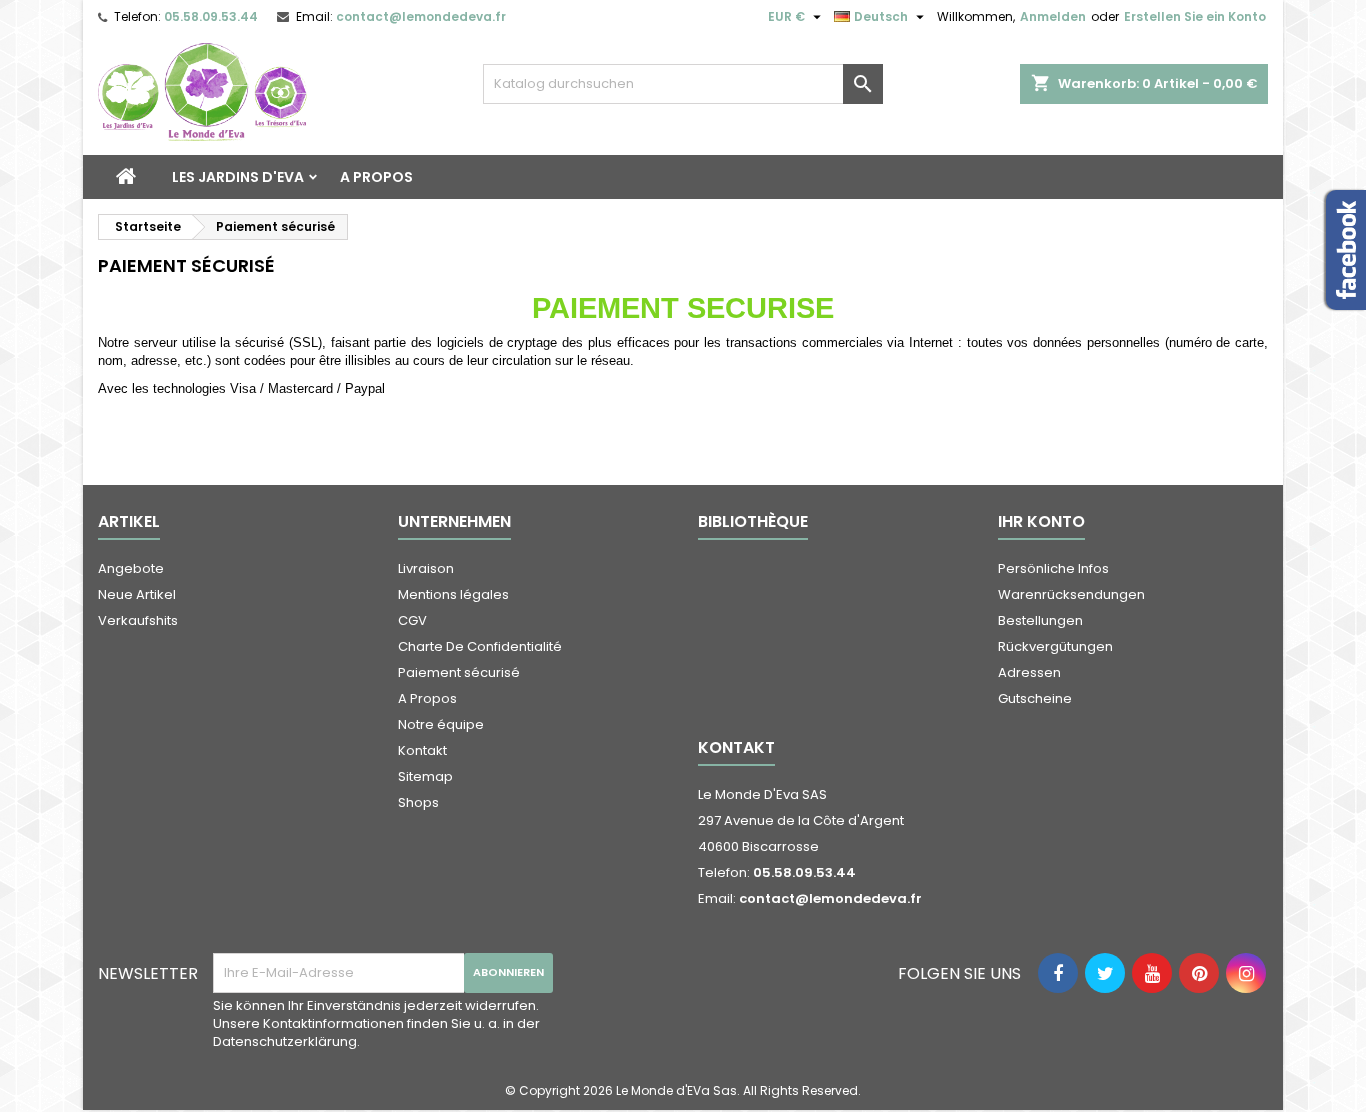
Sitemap (425, 776)
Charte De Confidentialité (480, 646)
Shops (418, 802)
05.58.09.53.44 (211, 16)
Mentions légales (453, 594)
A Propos (376, 177)
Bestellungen (1040, 620)
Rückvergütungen (1055, 646)
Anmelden (1053, 16)
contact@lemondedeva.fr (421, 16)
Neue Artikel (137, 594)
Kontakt (422, 750)
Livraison (426, 568)
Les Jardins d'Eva (238, 177)
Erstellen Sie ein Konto (1195, 16)
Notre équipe (441, 724)
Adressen (1029, 672)
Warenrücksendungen (1071, 594)
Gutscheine (1035, 698)
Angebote (131, 568)
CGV (412, 620)
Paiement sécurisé (459, 672)
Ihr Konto (1041, 521)
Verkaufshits (138, 620)
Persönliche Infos (1053, 568)
